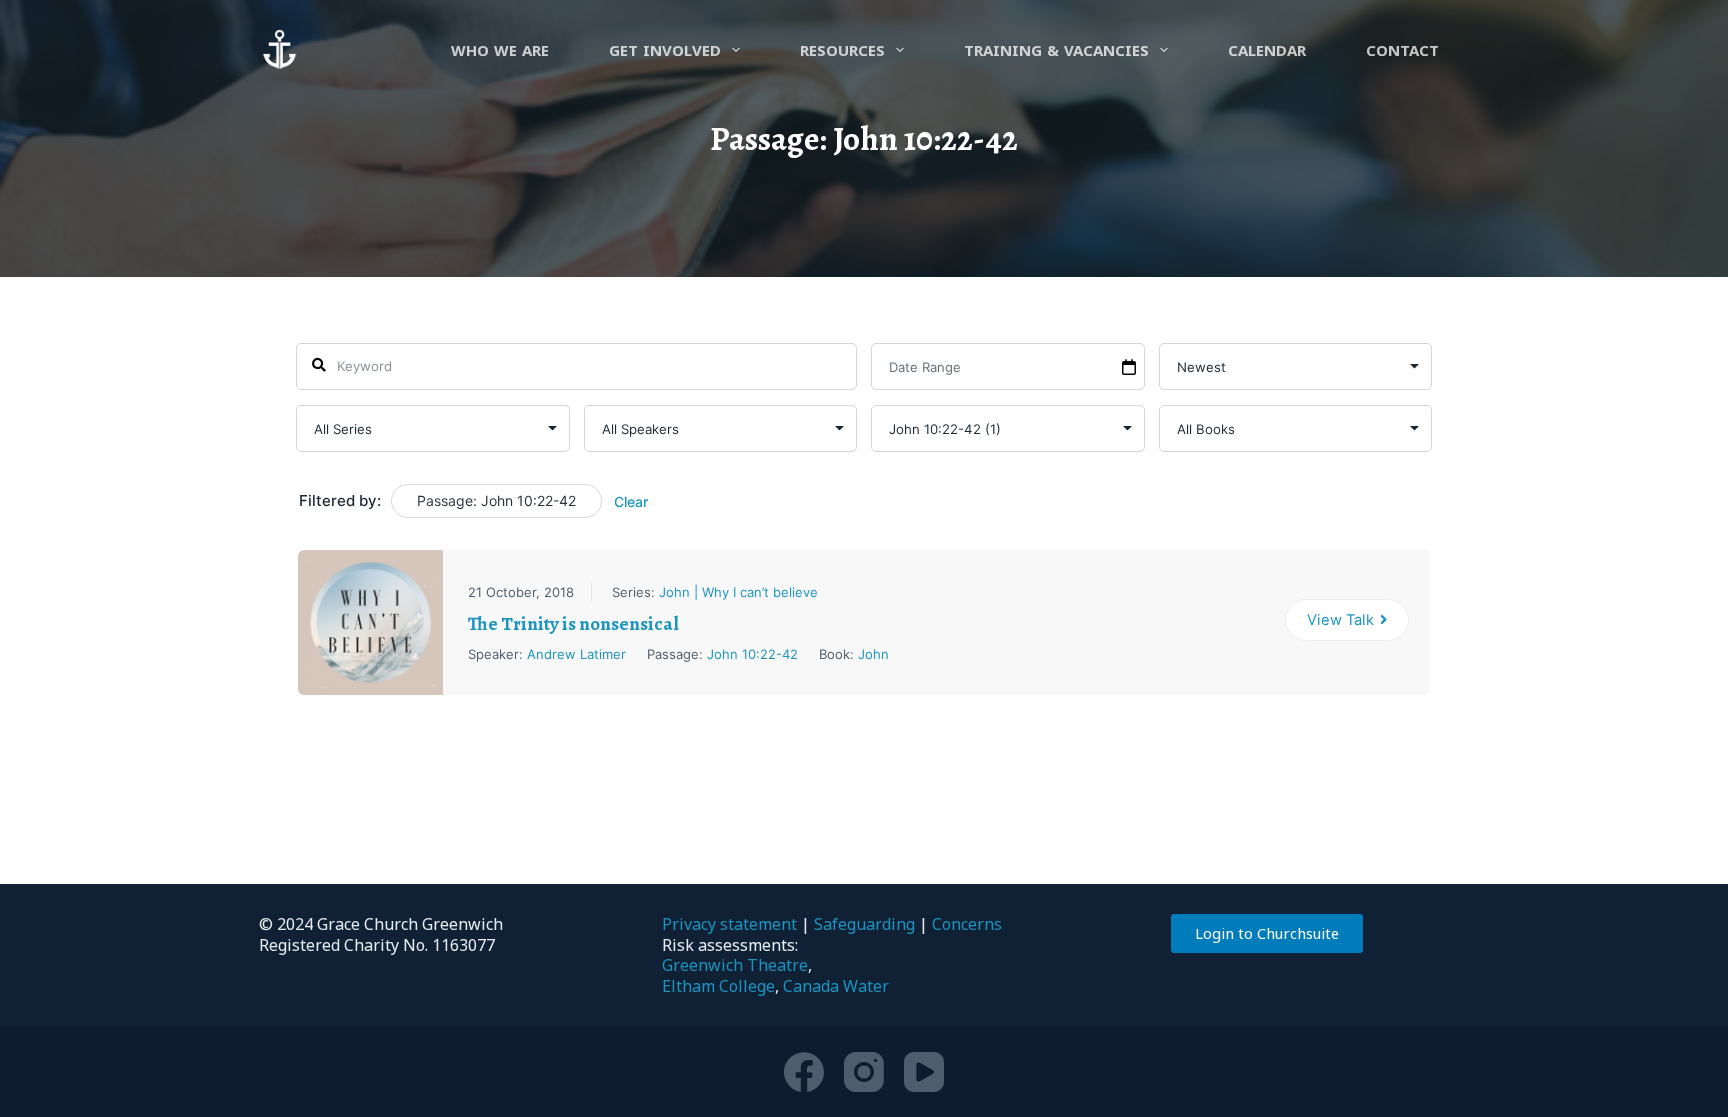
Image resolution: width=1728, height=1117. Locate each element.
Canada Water (836, 986)
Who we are (500, 50)
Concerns (967, 924)
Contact (1402, 50)
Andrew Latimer (576, 654)
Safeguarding (864, 924)
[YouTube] (924, 1072)
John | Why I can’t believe (738, 592)
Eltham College (718, 986)
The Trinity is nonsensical (573, 624)
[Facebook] (804, 1072)
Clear (631, 501)
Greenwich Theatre (735, 965)
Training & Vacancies (1056, 50)
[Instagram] (864, 1072)
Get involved (665, 50)
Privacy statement (729, 924)
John (873, 654)
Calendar (1267, 50)
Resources (842, 50)
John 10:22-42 (752, 654)
